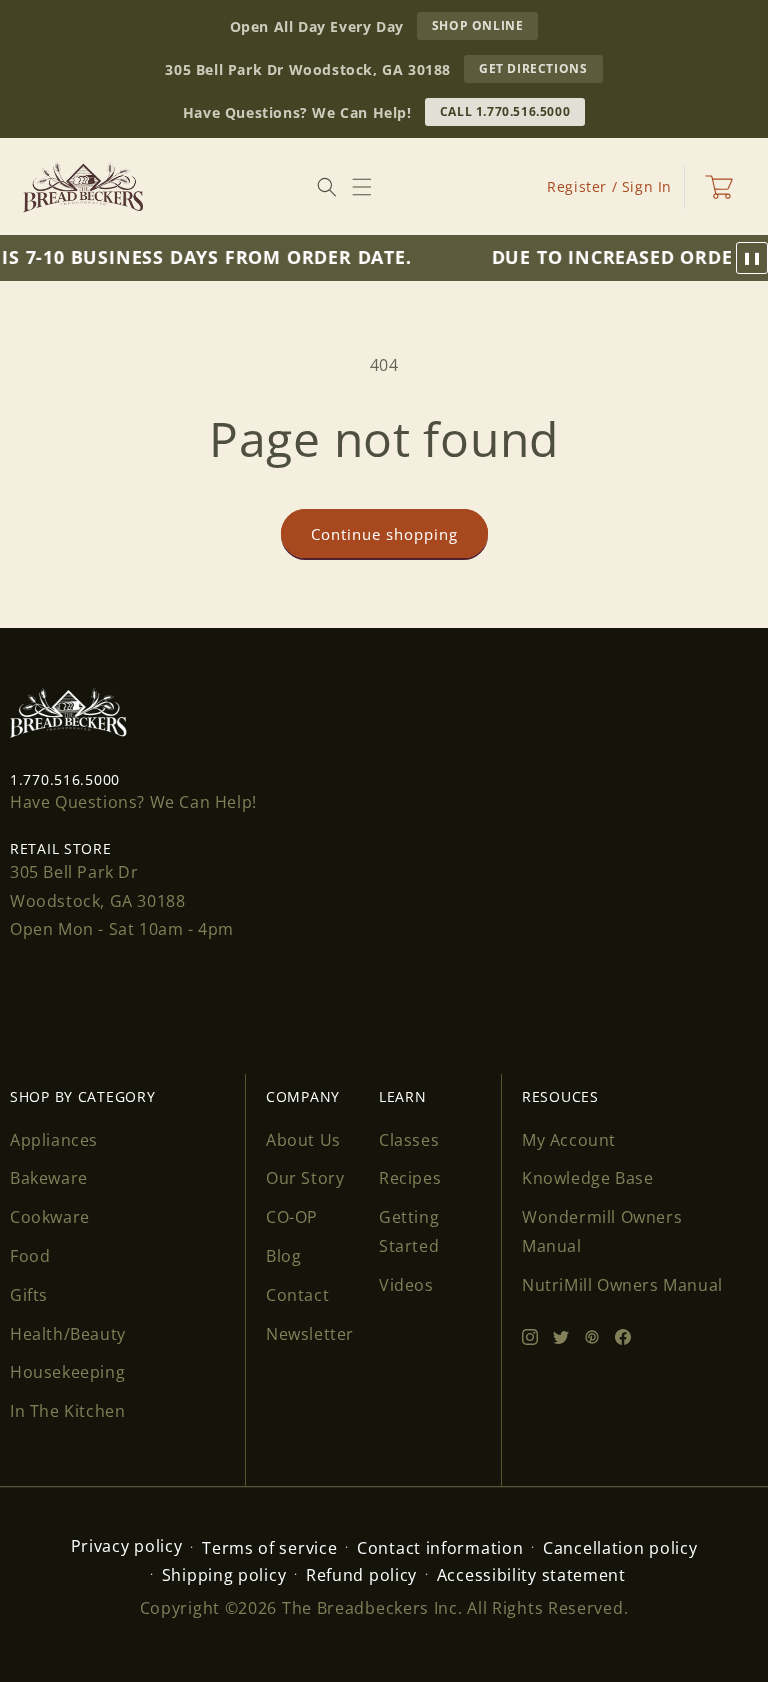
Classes (409, 1140)
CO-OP (292, 1217)
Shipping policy (224, 1575)
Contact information (440, 1548)
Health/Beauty (68, 1334)
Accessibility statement (531, 1575)
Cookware (50, 1217)
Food (30, 1256)
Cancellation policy (620, 1548)
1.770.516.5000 (65, 779)
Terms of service (269, 1548)
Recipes (410, 1178)
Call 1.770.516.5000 (505, 111)
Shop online (485, 28)
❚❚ (752, 258)
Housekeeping (67, 1372)
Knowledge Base (587, 1178)
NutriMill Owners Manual (622, 1285)
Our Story (305, 1178)
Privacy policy (127, 1546)
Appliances (54, 1140)
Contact (297, 1295)
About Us (303, 1140)
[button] (362, 187)
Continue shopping (384, 534)
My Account (569, 1140)
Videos (406, 1285)
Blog (283, 1256)
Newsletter (310, 1334)
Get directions (540, 71)
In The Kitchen (67, 1411)
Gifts (29, 1295)
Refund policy (361, 1575)
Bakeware (49, 1178)
